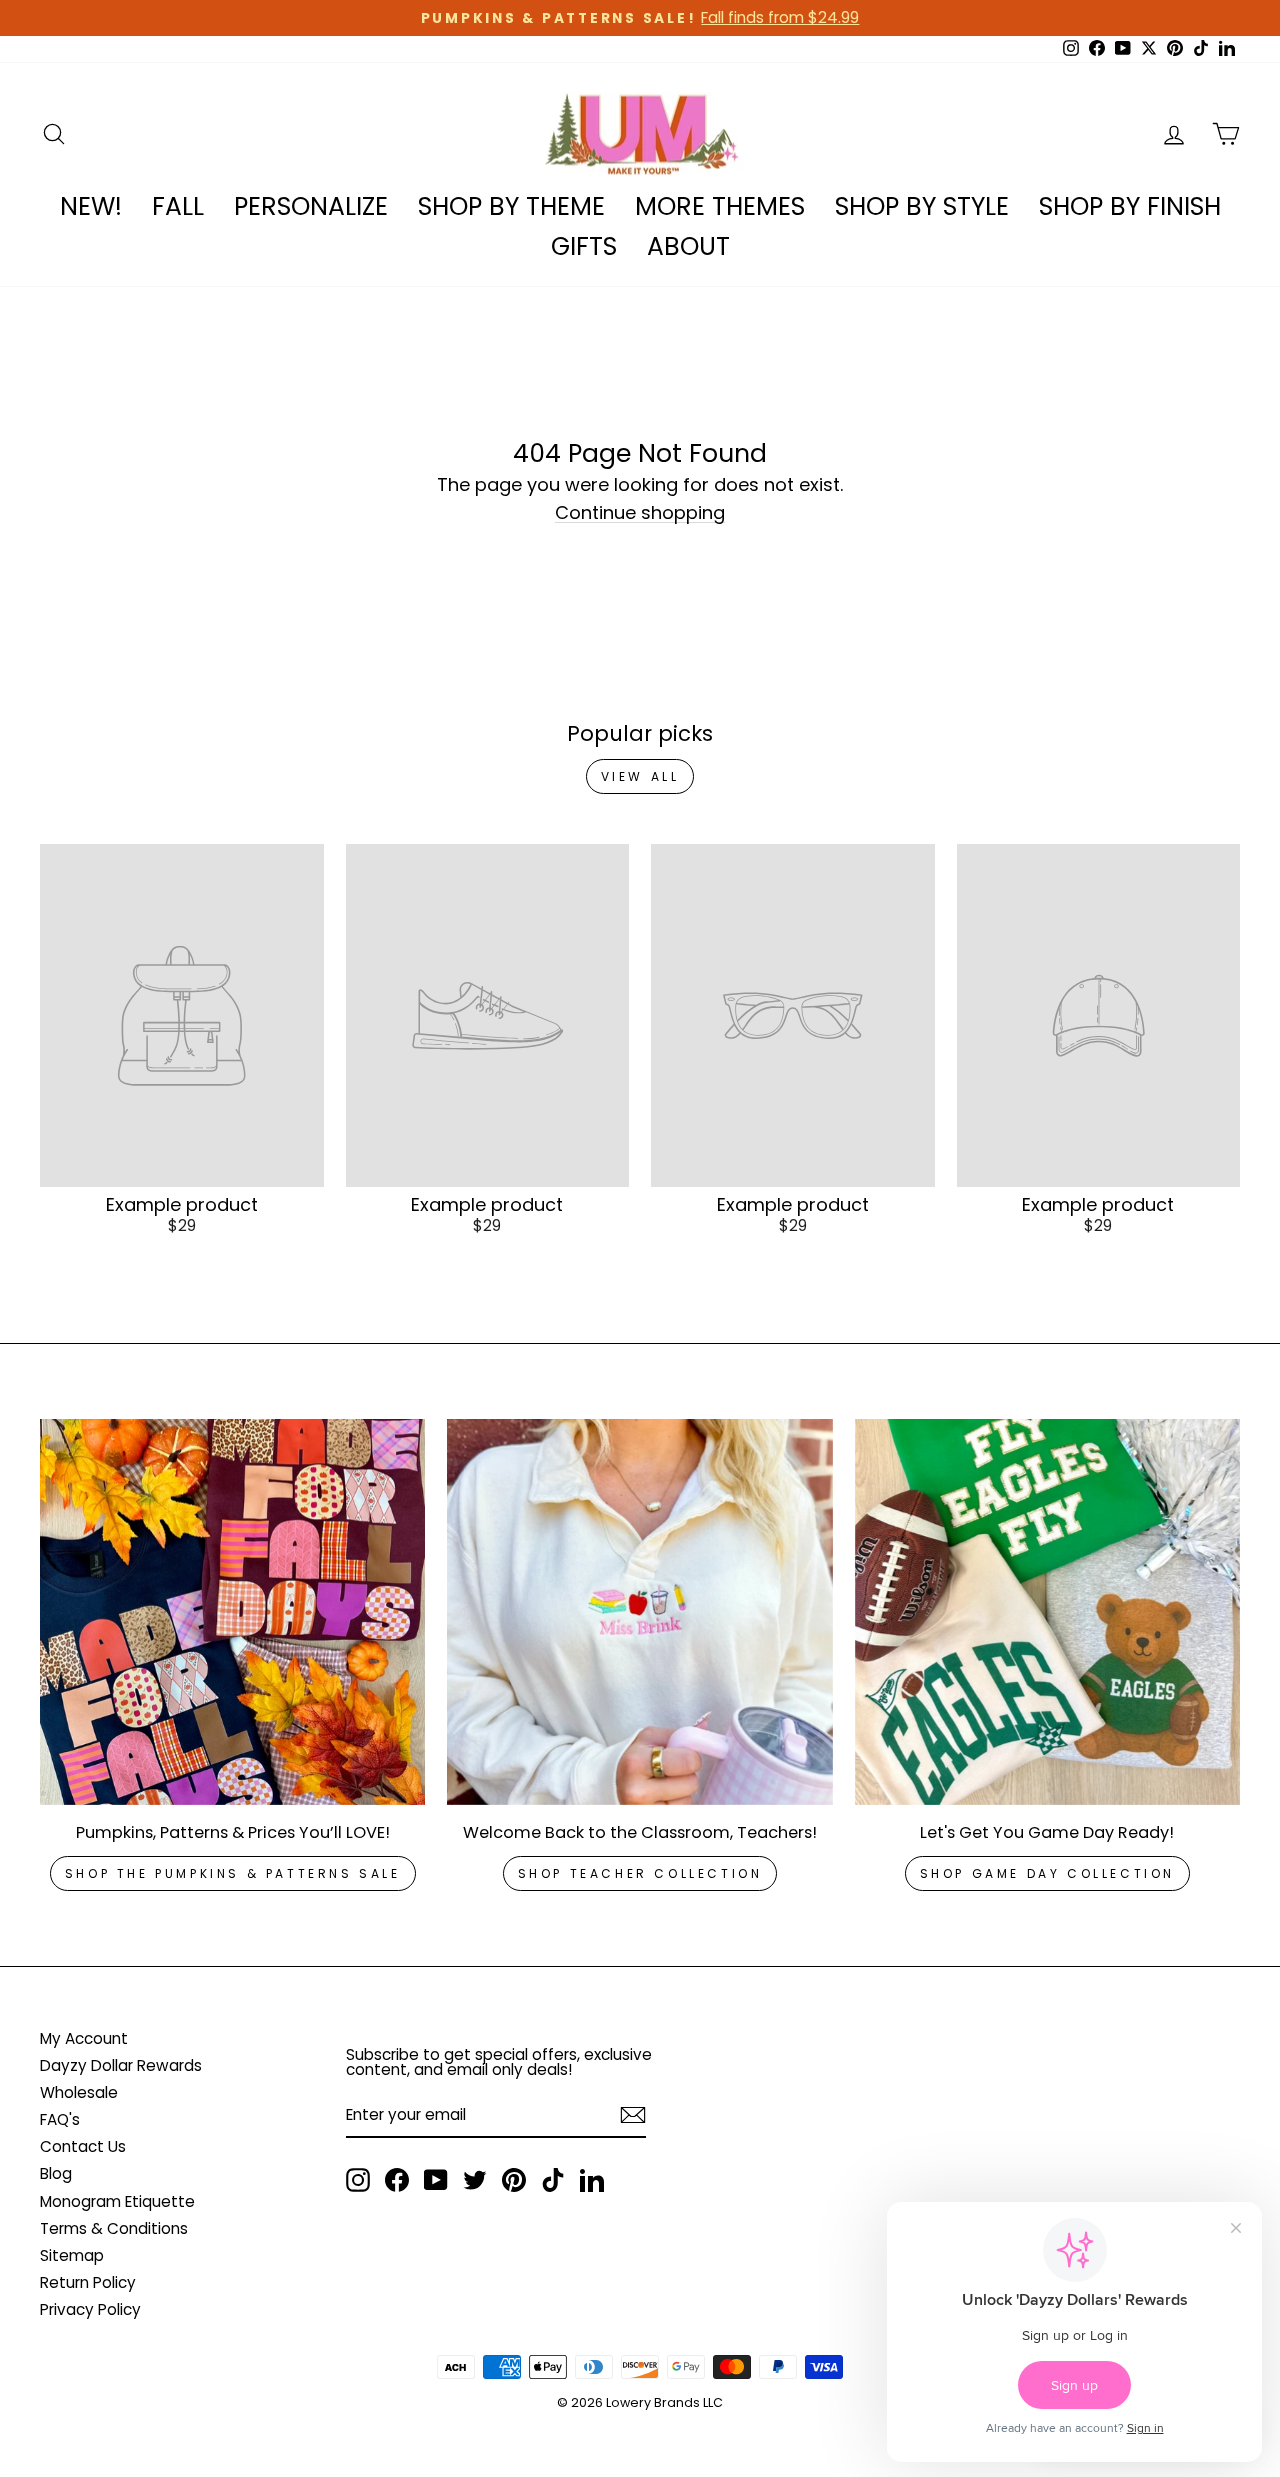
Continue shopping (640, 513)
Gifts (584, 246)
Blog (56, 2173)
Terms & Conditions (114, 2228)
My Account (84, 2038)
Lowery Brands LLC (664, 2402)
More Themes (720, 206)
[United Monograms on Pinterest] (514, 2180)
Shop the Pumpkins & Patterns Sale (233, 1873)
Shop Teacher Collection (640, 1873)
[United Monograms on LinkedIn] (592, 2180)
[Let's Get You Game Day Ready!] (1047, 1611)
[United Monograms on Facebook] (397, 2180)
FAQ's (60, 2119)
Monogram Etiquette (117, 2201)
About (688, 246)
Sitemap (72, 2255)
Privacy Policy (90, 2309)
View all (640, 776)
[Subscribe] (633, 2115)
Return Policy (88, 2282)
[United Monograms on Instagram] (358, 2180)
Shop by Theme (511, 206)
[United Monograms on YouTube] (436, 2180)
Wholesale (79, 2092)
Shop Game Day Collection (1047, 1873)
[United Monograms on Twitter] (475, 2180)
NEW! (91, 206)
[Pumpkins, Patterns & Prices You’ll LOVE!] (232, 1611)
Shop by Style (922, 206)
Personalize (311, 206)
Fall (178, 206)
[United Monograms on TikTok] (553, 2180)
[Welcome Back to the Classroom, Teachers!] (639, 1611)
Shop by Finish (1130, 206)
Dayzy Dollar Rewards (121, 2065)
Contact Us (83, 2146)
